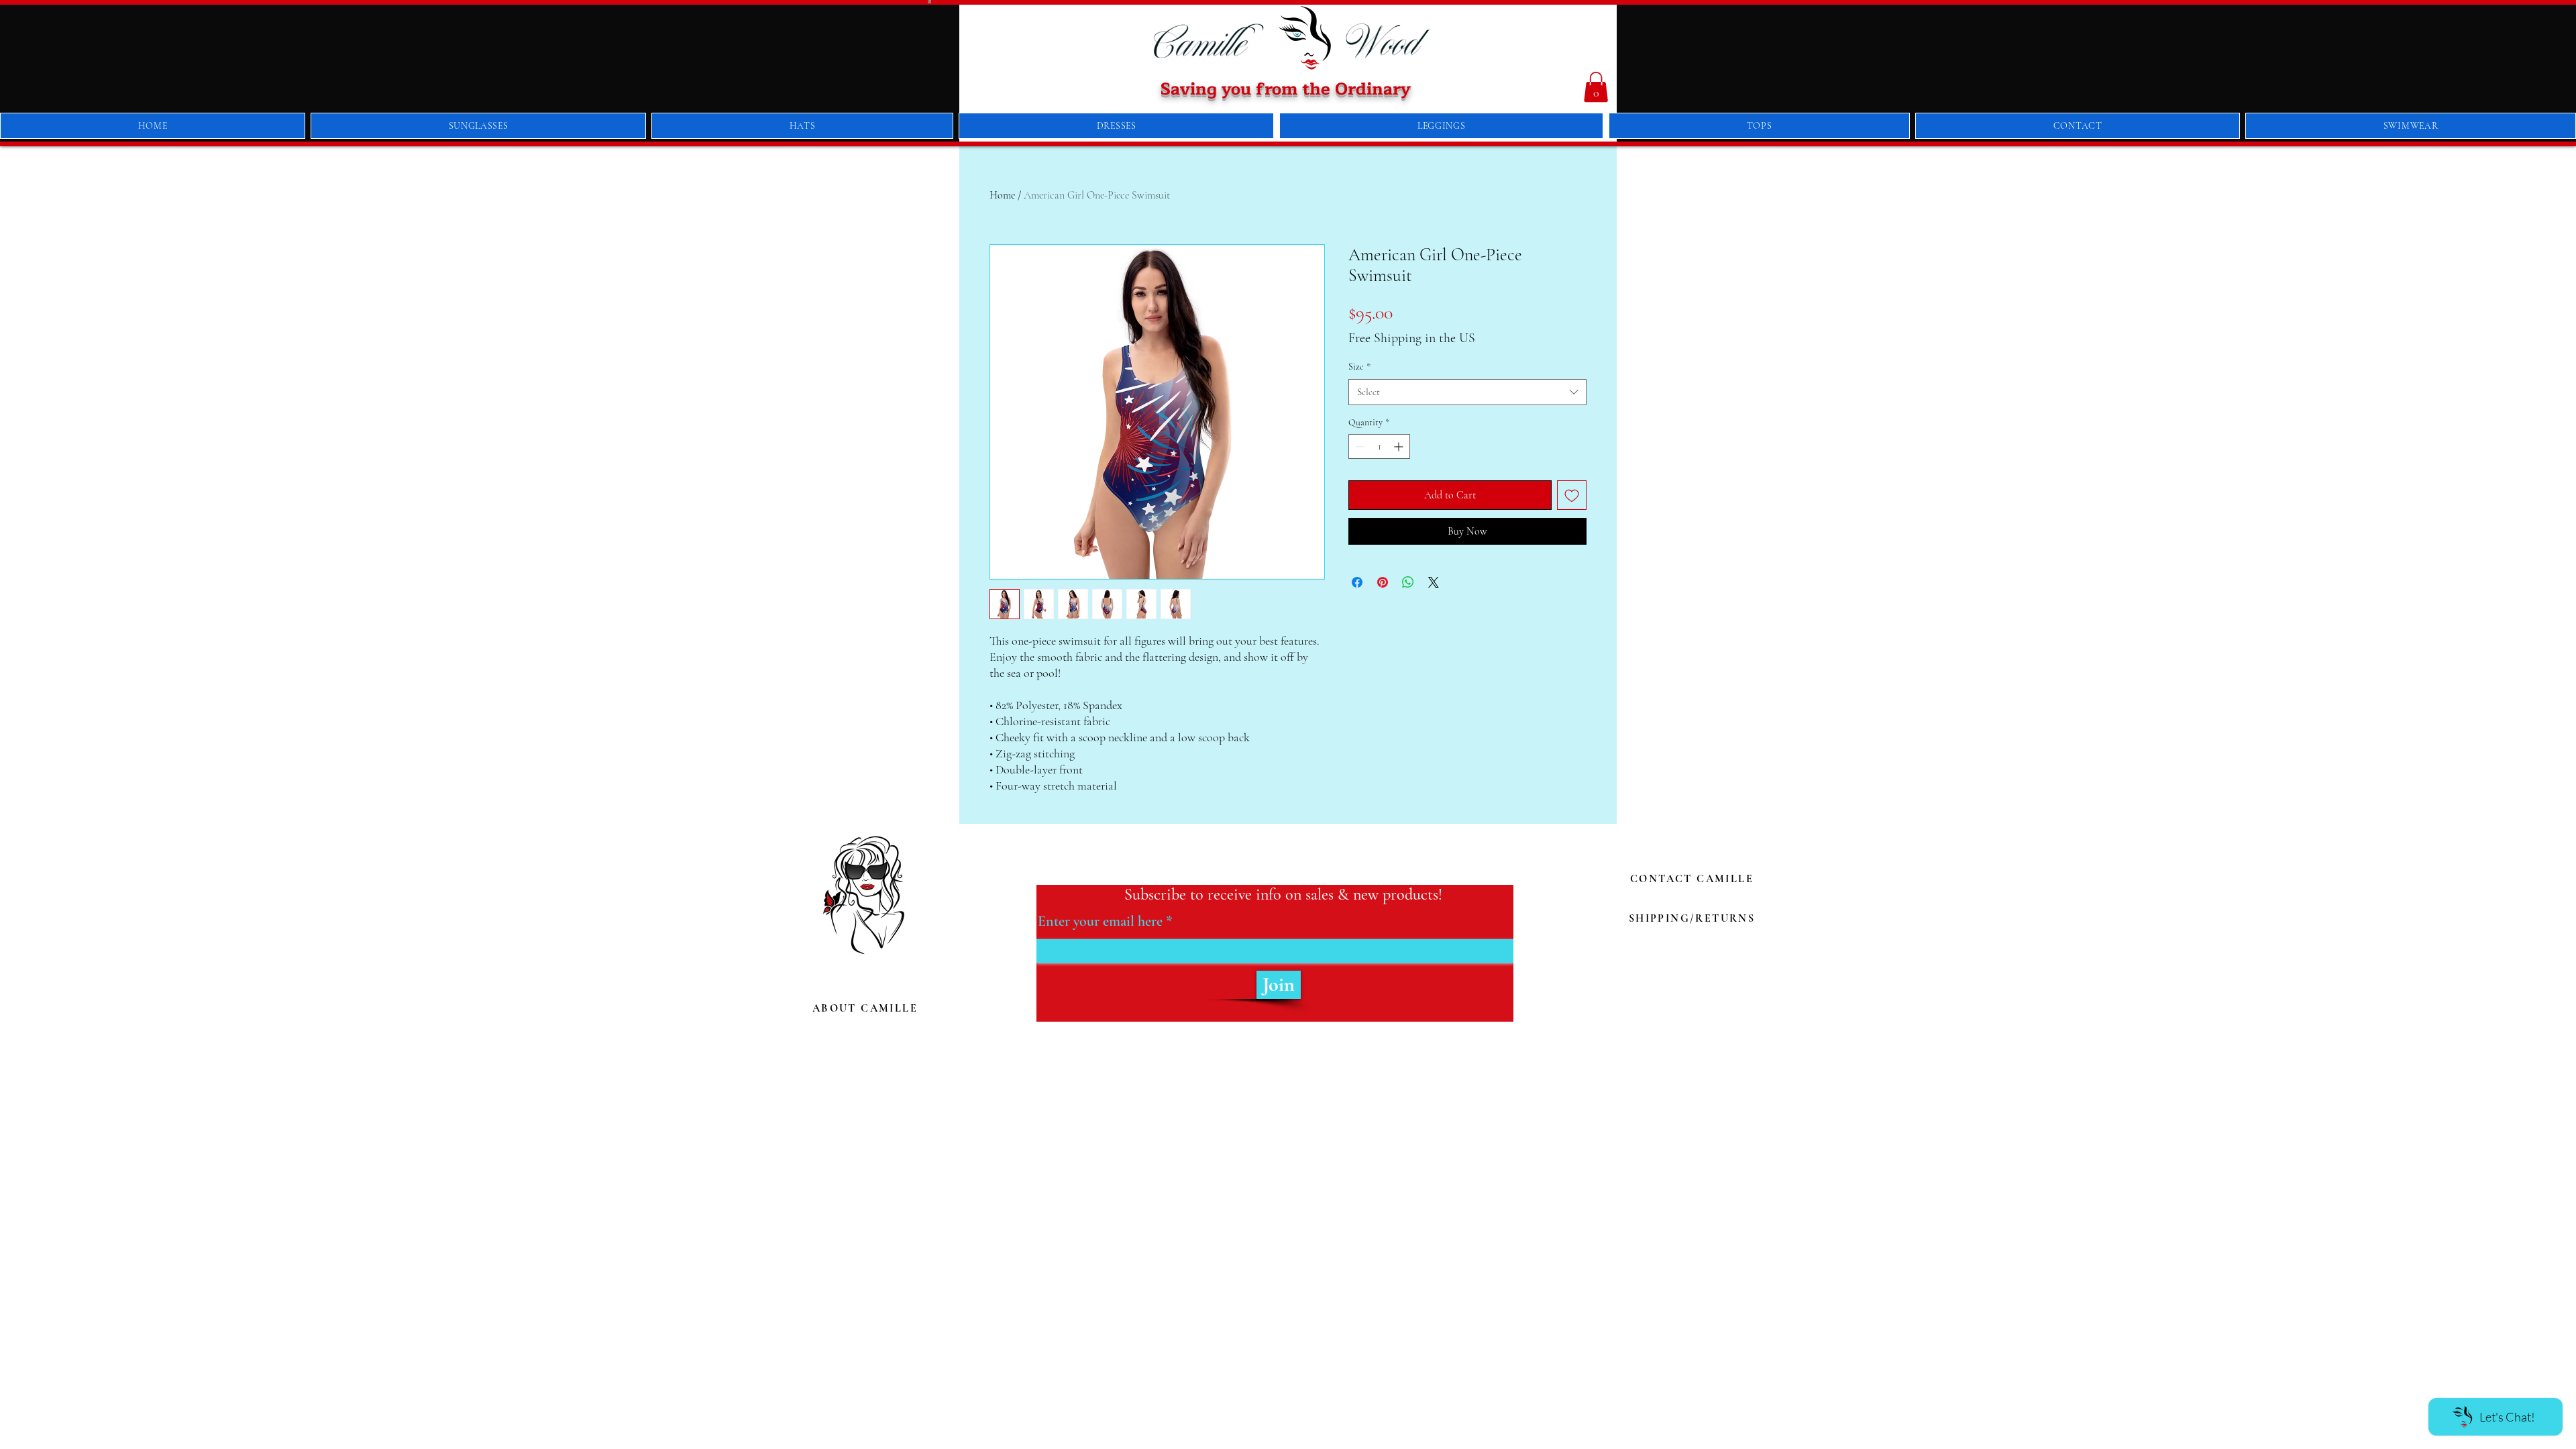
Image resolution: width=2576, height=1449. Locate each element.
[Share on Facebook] (1357, 582)
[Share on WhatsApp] (1408, 582)
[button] (1596, 87)
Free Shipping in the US (1412, 338)
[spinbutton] (1379, 446)
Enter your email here (1100, 921)
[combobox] (1467, 392)
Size (1359, 367)
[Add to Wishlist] (1572, 495)
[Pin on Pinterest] (1383, 582)
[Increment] (1400, 446)
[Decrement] (1359, 446)
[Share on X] (1434, 582)
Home (1002, 195)
